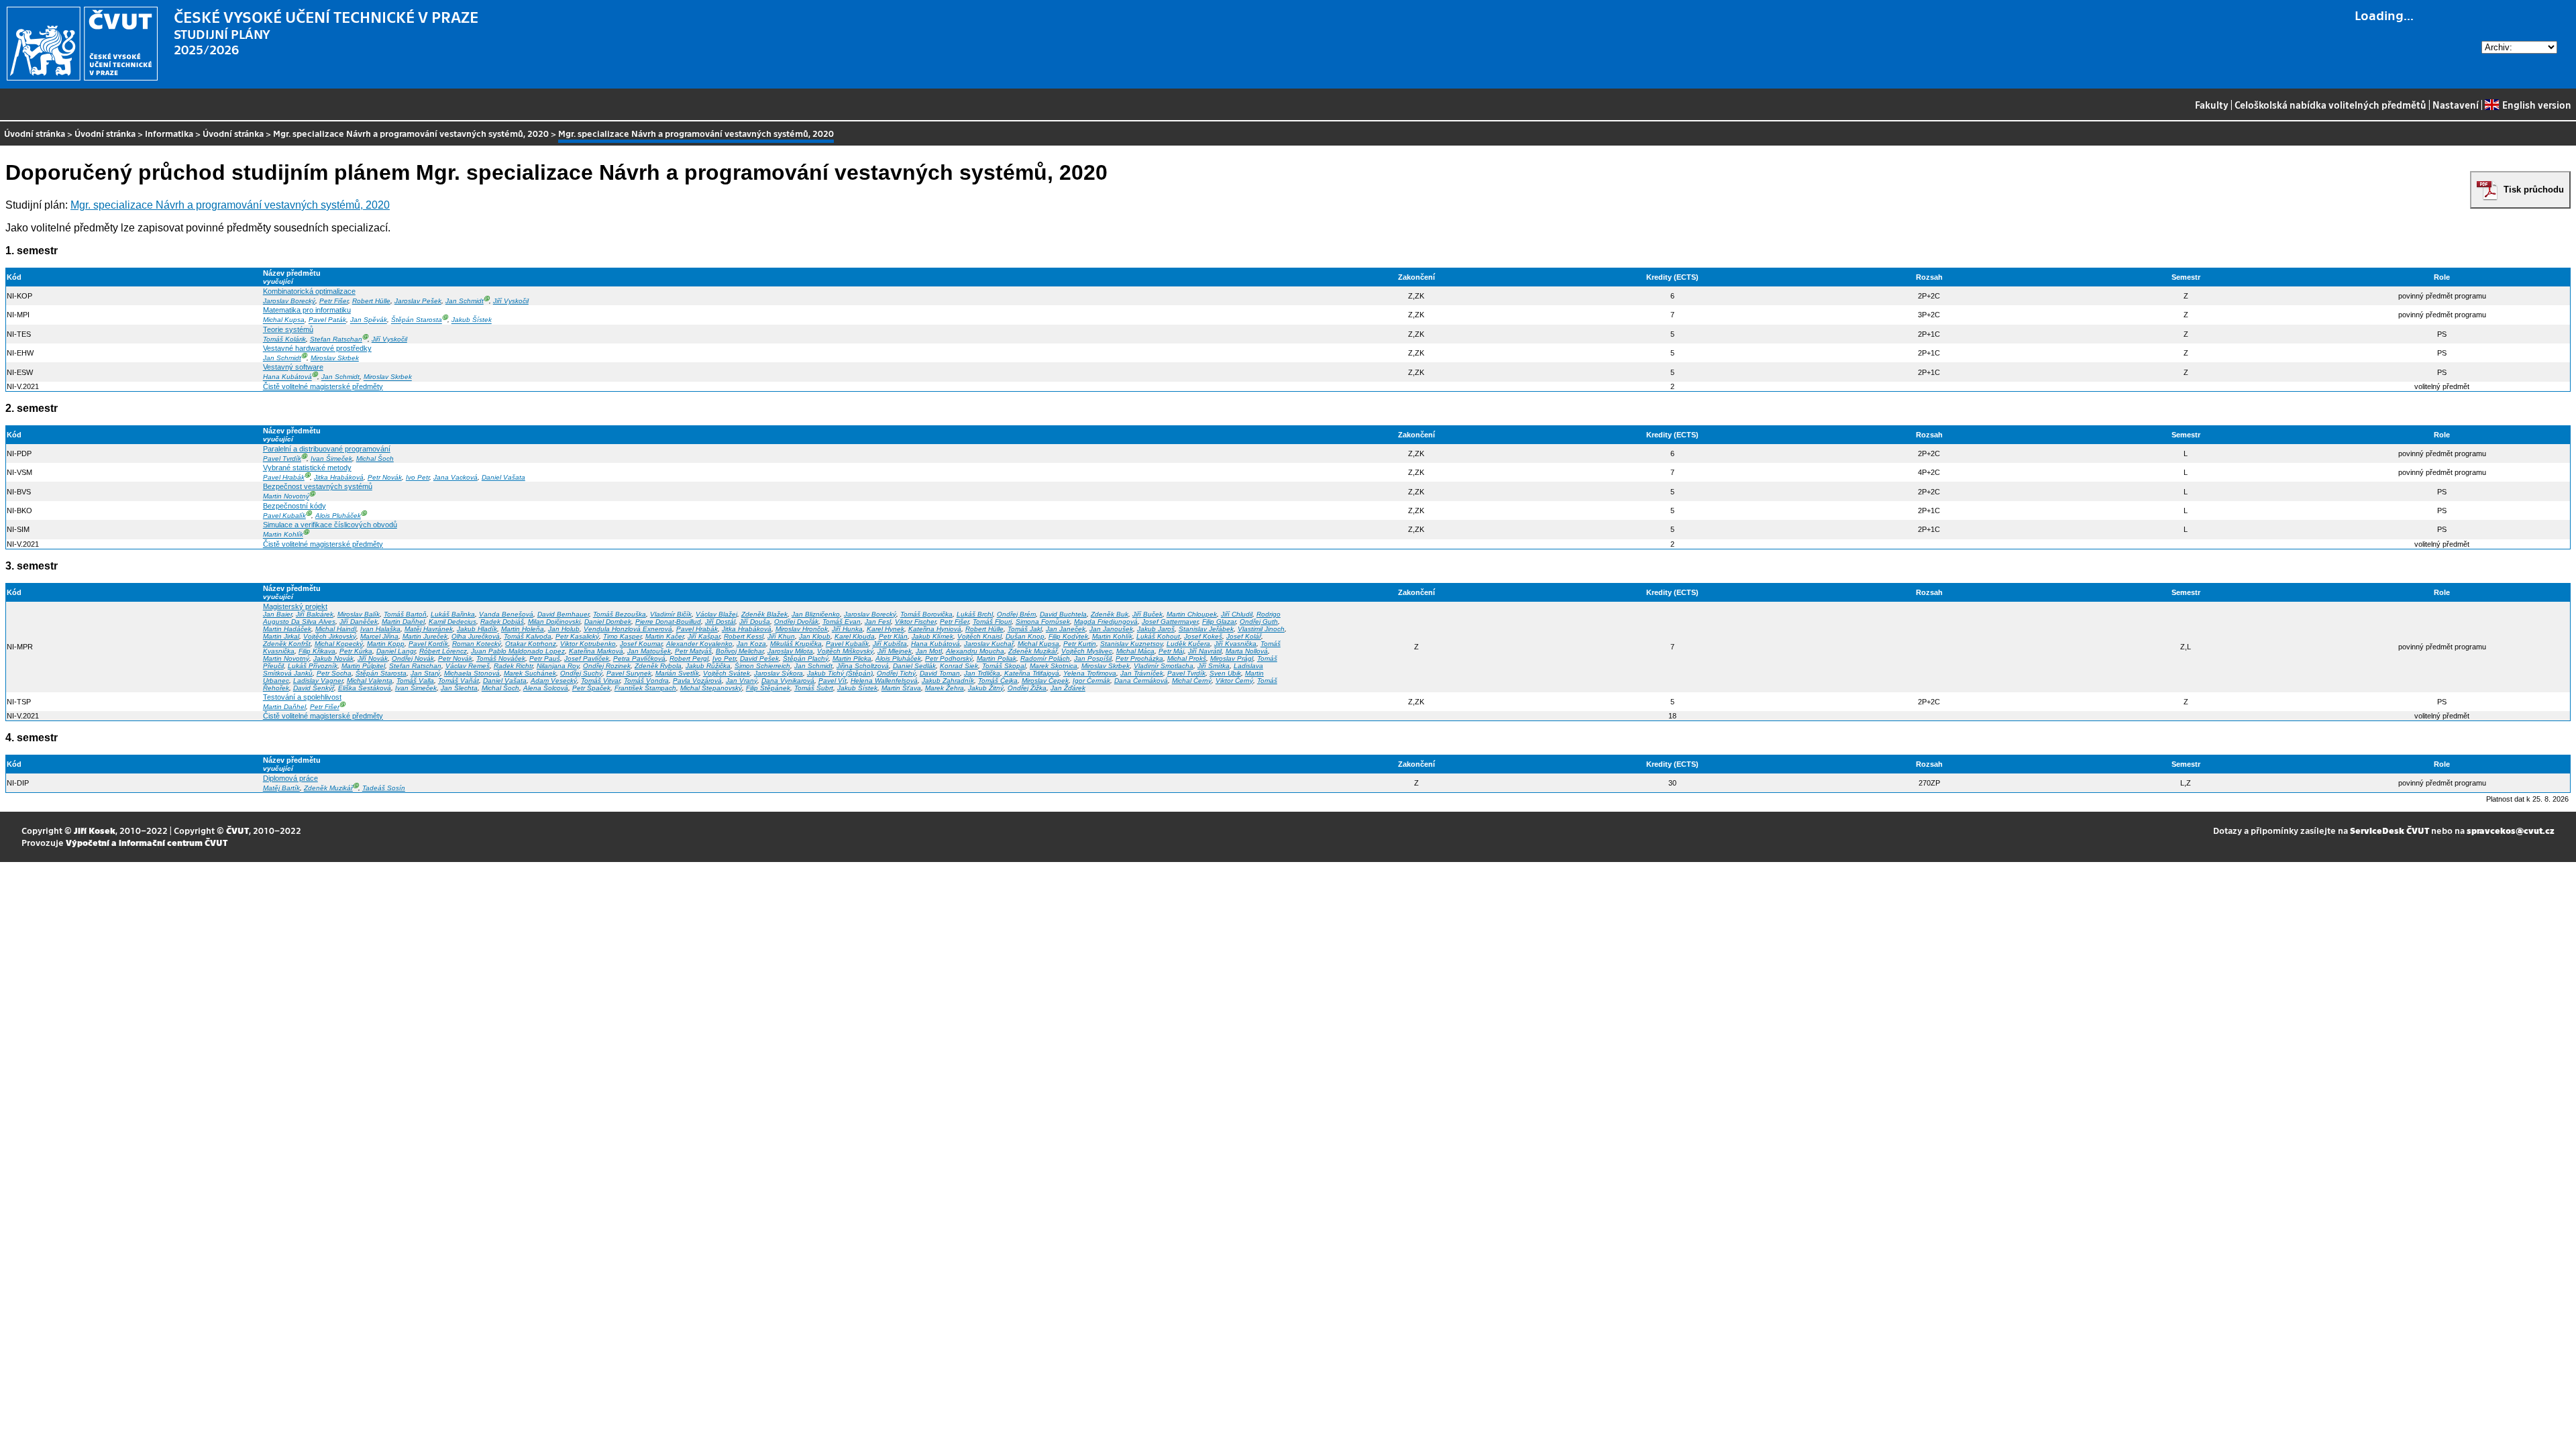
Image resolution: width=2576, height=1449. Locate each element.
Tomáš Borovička (926, 614)
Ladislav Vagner (318, 681)
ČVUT (237, 830)
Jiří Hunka (847, 629)
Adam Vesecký (554, 681)
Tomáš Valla (415, 681)
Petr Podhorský (949, 658)
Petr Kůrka (356, 651)
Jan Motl (929, 651)
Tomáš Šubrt (814, 688)
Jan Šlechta (459, 688)
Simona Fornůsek (1043, 622)
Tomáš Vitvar (600, 681)
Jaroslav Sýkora (779, 673)
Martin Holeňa (523, 629)
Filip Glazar (1219, 622)
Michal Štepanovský (711, 688)
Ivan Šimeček (331, 459)
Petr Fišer (334, 301)
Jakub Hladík (477, 629)
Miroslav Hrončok (802, 629)
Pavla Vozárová (697, 681)
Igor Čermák (1091, 681)
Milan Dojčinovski (554, 622)
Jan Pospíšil (1093, 658)
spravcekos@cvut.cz (2511, 830)
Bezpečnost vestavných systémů (318, 486)
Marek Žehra (945, 688)
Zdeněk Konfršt (287, 644)
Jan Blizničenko (816, 614)
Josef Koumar (641, 644)
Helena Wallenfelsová (884, 681)
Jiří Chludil (1237, 614)
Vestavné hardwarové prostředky (317, 348)
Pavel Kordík (428, 644)
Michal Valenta (370, 681)
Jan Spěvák (369, 320)
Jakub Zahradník (948, 681)
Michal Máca (1135, 651)
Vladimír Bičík (671, 614)
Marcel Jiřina (379, 636)
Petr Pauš (545, 658)
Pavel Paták (327, 320)
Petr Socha (334, 673)
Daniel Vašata (503, 477)
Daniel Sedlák (914, 666)
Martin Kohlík (283, 535)
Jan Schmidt (465, 301)
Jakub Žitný (986, 688)
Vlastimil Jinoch (1261, 629)
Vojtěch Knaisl (979, 636)
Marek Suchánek (530, 673)
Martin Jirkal (281, 636)
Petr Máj (1171, 651)
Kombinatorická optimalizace (309, 291)
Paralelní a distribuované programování (327, 449)
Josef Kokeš (1203, 636)
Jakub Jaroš (1156, 629)
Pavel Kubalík (284, 516)
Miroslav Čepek (1045, 681)
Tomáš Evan (842, 622)
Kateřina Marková (596, 651)
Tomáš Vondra (646, 681)
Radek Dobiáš (502, 622)
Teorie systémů (288, 329)
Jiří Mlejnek (895, 651)
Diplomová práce (290, 778)
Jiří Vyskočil (511, 301)
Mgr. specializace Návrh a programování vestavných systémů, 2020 (411, 133)
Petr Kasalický (577, 636)
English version (2536, 105)
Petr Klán (893, 636)
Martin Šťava (901, 688)
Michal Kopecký (339, 644)
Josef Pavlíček (587, 658)
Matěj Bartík (281, 788)
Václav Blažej (716, 614)
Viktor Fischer (915, 622)
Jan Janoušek (1111, 629)
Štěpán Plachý (806, 658)
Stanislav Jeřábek (1206, 629)
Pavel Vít (833, 681)
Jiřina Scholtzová (863, 666)
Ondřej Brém (1016, 614)
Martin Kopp (386, 644)
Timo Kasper (622, 636)
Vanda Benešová (506, 614)
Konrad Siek (959, 666)
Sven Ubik (1225, 673)
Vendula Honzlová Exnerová (628, 629)
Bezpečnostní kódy (294, 506)
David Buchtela (1063, 614)
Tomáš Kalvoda (528, 636)
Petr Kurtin (1080, 644)
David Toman (940, 673)
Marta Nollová (1247, 651)
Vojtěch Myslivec (1087, 651)
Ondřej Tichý (896, 673)
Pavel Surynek (629, 673)
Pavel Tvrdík (282, 459)
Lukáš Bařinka (453, 614)
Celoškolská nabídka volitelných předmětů (2330, 105)
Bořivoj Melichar (740, 651)
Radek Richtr (513, 666)
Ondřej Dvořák (796, 622)
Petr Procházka (1139, 658)
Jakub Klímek (932, 636)
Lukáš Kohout (1158, 636)
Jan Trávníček (1142, 673)
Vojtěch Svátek (727, 673)
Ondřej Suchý (581, 673)
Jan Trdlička (982, 673)
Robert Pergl (689, 658)
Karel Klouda (855, 636)
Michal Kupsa (284, 320)
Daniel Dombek (608, 622)
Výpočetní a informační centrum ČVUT (147, 842)
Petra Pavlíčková (639, 658)
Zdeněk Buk (1110, 614)
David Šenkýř (314, 688)
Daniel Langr (396, 651)
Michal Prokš (1187, 658)
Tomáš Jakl (1025, 629)
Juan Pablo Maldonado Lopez (518, 651)
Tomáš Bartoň (405, 614)
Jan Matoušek (649, 651)
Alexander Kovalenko (699, 644)
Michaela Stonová (472, 673)
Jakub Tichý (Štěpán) (840, 673)
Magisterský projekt (295, 606)
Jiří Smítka (1214, 666)
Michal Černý (1192, 681)
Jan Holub (564, 629)
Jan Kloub (815, 636)
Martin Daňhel (403, 622)
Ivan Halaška (380, 629)
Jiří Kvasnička (1235, 644)
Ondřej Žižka (1027, 688)
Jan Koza (751, 644)
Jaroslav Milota (790, 651)
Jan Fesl (878, 622)
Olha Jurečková (476, 636)
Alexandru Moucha (975, 651)
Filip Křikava (317, 651)
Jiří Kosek (95, 830)
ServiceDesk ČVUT (2390, 830)
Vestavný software (293, 367)
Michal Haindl (336, 629)
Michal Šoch (375, 459)
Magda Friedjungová (1106, 622)
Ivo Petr (418, 477)
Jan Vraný (742, 681)
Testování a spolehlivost (302, 697)
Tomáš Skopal (1004, 666)
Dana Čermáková (1141, 681)
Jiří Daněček (359, 622)
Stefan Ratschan (336, 339)
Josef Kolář (1244, 636)
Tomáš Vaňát (459, 681)
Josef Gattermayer (1170, 622)
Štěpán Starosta (417, 320)
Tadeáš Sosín (384, 788)
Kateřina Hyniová (935, 629)
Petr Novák (385, 477)
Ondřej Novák (413, 658)
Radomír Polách (1045, 658)
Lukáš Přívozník (313, 666)
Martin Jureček (425, 636)
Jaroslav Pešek (418, 301)
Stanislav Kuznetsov (1131, 644)
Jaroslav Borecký (289, 301)
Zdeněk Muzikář (1033, 651)
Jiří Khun (781, 636)
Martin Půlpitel (363, 666)
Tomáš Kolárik (284, 339)
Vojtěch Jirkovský (330, 636)
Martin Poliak (997, 658)
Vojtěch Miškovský (845, 651)
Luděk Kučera (1188, 644)
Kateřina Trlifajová (1032, 673)
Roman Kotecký (477, 644)
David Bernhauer (563, 614)
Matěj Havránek (429, 629)
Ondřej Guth (1259, 622)
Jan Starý (425, 673)
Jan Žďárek (1068, 688)
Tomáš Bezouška (620, 614)
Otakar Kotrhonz (531, 644)
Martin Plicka (852, 658)
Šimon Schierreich (762, 666)
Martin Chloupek (1192, 614)
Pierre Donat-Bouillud (668, 622)
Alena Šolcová (546, 688)
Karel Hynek (885, 629)
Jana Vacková (455, 477)
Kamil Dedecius (452, 622)
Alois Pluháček (338, 516)
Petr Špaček (591, 688)
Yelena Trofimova (1090, 673)
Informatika (169, 133)
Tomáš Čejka (998, 681)
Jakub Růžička (708, 666)
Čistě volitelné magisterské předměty (323, 386)
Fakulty (2212, 105)
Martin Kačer (664, 636)
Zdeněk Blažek (764, 614)
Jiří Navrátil (1205, 651)
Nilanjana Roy (558, 666)
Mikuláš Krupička (796, 644)
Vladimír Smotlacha (1164, 666)
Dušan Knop (1025, 636)
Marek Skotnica (1054, 666)
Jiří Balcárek (315, 614)
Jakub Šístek (472, 320)
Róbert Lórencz (443, 651)
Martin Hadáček (287, 629)
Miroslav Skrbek (335, 358)
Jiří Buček (1147, 614)
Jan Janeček (1066, 629)
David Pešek (759, 658)
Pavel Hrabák (284, 477)
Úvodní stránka (35, 133)
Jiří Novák (373, 658)
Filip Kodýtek (1068, 636)
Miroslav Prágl (1232, 658)
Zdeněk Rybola (658, 666)
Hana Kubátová (287, 377)
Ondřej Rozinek (607, 666)
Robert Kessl (744, 636)
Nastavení (2456, 105)
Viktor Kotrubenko (588, 644)
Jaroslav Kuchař (989, 644)
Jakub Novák (333, 658)
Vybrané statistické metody (307, 468)
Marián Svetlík (677, 673)
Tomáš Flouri (992, 622)
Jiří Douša (755, 622)
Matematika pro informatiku (307, 310)
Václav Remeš (468, 666)
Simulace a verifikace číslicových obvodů (330, 525)
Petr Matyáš (693, 651)
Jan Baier (277, 614)
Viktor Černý (1234, 681)
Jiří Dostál (720, 622)
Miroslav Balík (359, 614)
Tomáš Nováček (501, 658)
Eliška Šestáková (365, 688)
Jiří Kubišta (890, 644)
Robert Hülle (371, 301)
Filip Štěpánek (768, 688)
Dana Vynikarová (788, 681)
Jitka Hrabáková (339, 477)
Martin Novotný (286, 497)
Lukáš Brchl (975, 614)
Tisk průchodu (2534, 190)
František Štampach (645, 688)
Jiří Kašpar (704, 636)
